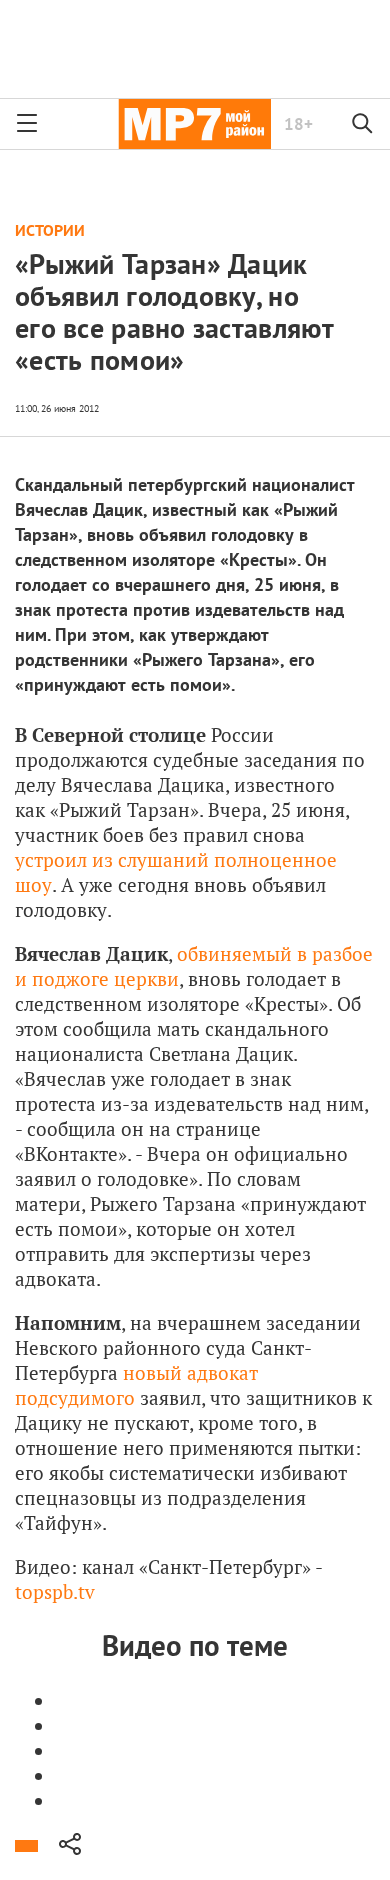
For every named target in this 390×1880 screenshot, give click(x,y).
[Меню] (27, 124)
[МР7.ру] (194, 124)
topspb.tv (55, 1591)
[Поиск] (363, 124)
